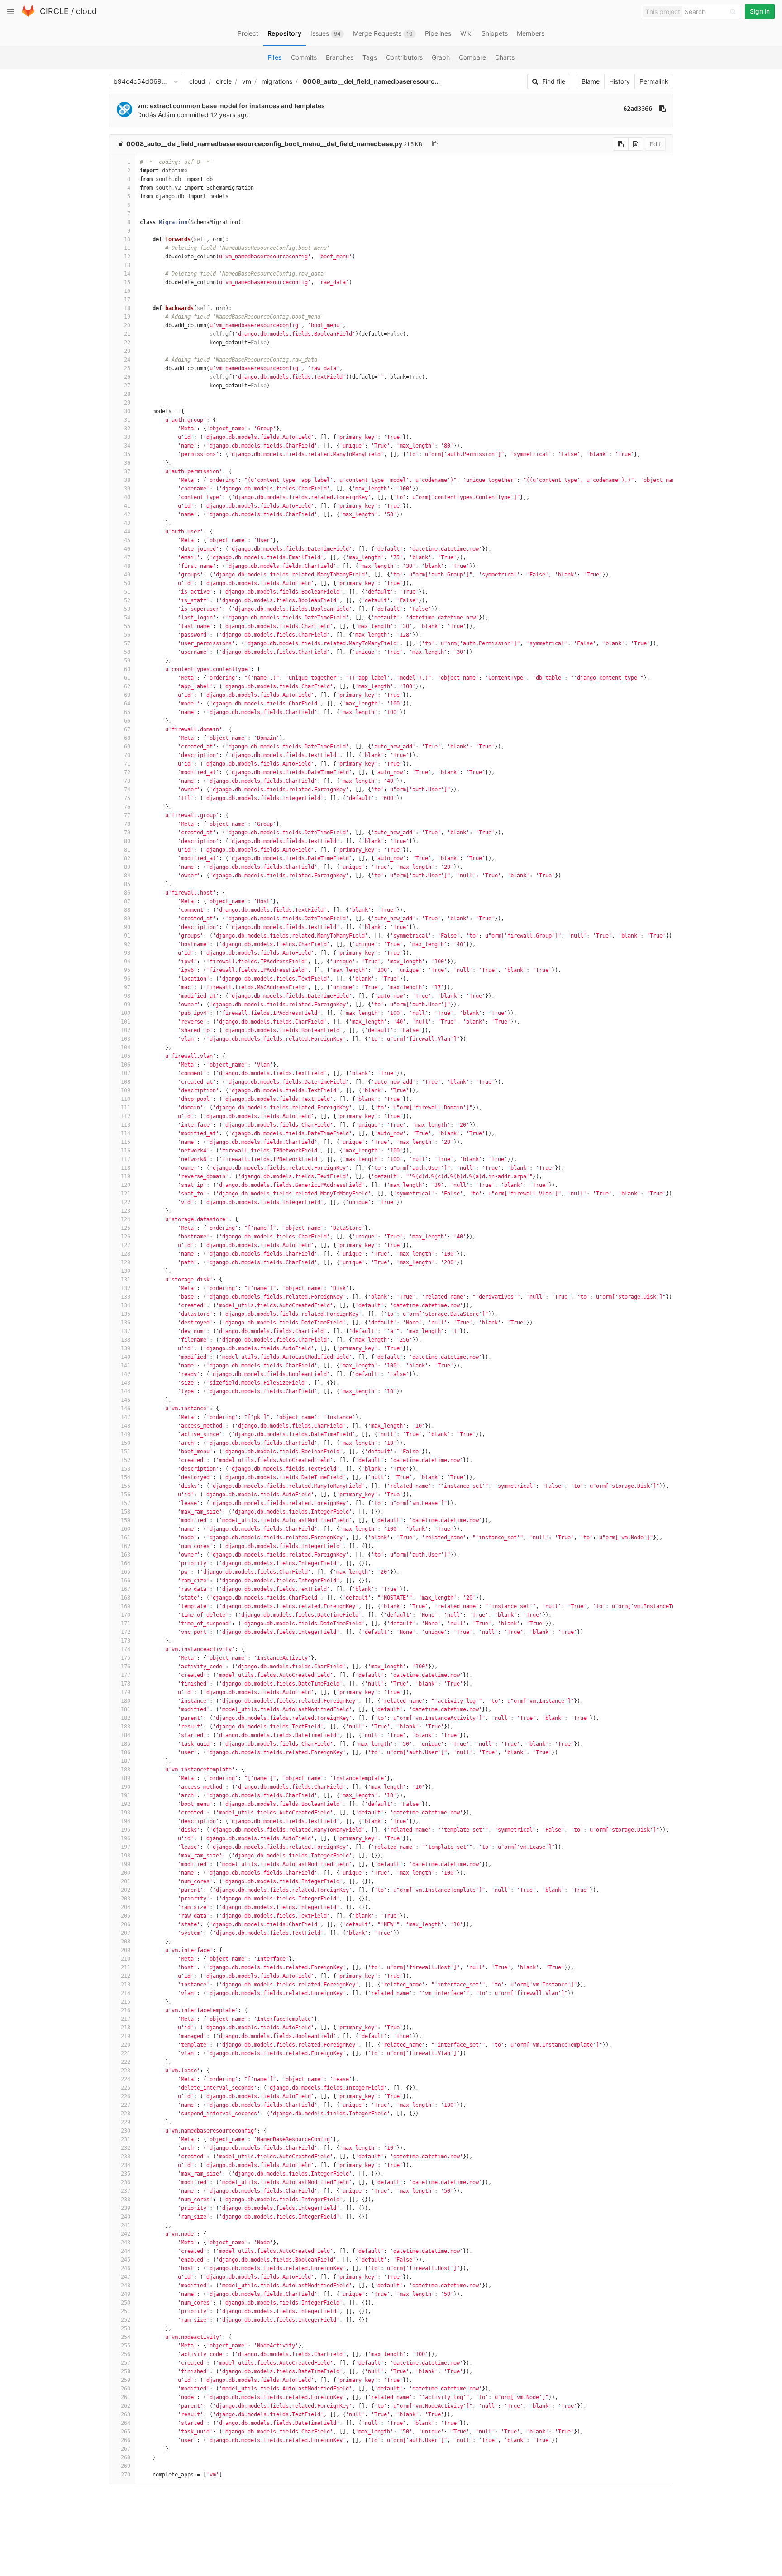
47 (127, 557)
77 (127, 815)
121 (126, 1194)
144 (126, 1391)
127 (126, 1245)
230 (126, 2131)
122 (126, 1202)
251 (126, 2311)
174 (126, 1649)
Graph (441, 57)
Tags (370, 57)
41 (127, 506)
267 (126, 2449)
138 (126, 1340)
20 (127, 325)
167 (126, 1589)
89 (127, 919)
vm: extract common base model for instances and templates (231, 106)
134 (126, 1305)
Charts (505, 57)
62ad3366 (638, 109)
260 (126, 2389)
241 (126, 2225)
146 (126, 1409)
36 (127, 463)
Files (275, 57)
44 (127, 532)
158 (126, 1512)
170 (126, 1615)
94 (127, 962)
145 (126, 1400)
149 (126, 1434)
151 (126, 1452)
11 (127, 248)
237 (126, 2191)
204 (126, 1907)
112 (126, 1116)
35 (127, 454)
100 (126, 1013)
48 (127, 566)
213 (126, 1985)
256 (126, 2354)
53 (127, 609)
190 (126, 1787)
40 (127, 497)
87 (127, 901)
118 (126, 1168)
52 (127, 600)
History (620, 81)
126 (126, 1237)
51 (127, 592)
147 (126, 1417)
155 (126, 1486)
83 (127, 867)
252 (126, 2320)
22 (127, 343)
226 (126, 2096)
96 (127, 979)
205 (126, 1916)
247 (126, 2277)
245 (126, 2260)
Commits (304, 57)
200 (126, 1873)
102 (126, 1030)
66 (127, 721)
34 (127, 446)
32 (127, 429)
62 (127, 686)
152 (126, 1460)
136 (126, 1323)
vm (247, 81)
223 (126, 2071)
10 (127, 239)
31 (127, 420)
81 (127, 850)
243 (126, 2243)
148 (126, 1426)
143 (126, 1383)
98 (127, 996)
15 (127, 282)
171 (126, 1624)
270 (126, 2475)
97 (127, 987)
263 (126, 2414)
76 (127, 807)
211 (126, 1967)
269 (126, 2466)
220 (126, 2045)
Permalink (654, 81)
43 (127, 523)
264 (126, 2423)
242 (126, 2234)
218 (126, 2028)
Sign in (760, 11)
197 (126, 1847)
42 (127, 514)
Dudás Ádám (156, 115)
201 (126, 1881)
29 (127, 403)
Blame (591, 81)
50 (127, 583)
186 (126, 1752)
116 (126, 1151)
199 (126, 1864)
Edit (655, 144)
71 (127, 764)
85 (127, 884)
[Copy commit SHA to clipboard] (663, 109)
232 (126, 2148)
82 (127, 858)
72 (127, 772)
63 (127, 695)
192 (126, 1804)
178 (126, 1684)
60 (127, 669)
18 (127, 308)
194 (126, 1821)
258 (126, 2371)
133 (126, 1297)
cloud (86, 11)
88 (127, 910)
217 (126, 2019)
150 (126, 1443)
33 (127, 437)
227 (126, 2105)
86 (127, 893)
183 (126, 1727)
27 (127, 386)
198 (126, 1856)
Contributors (404, 57)
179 (126, 1692)
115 (126, 1142)
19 (127, 317)
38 (127, 480)
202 (126, 1890)
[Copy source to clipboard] (621, 144)
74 (127, 790)
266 (126, 2440)
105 (126, 1056)
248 (126, 2286)
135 (126, 1314)
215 (126, 2002)
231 (126, 2139)
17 (127, 300)
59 (127, 661)
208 (126, 1942)
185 (126, 1744)
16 (127, 291)
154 (126, 1477)
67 (127, 729)
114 (126, 1133)
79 (127, 833)
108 (126, 1082)
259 (126, 2380)
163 (126, 1555)
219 (126, 2036)
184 (126, 1735)
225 (126, 2088)
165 (126, 1572)
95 (127, 970)
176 (126, 1667)
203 (126, 1899)
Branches (340, 57)
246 (126, 2268)
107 (126, 1073)
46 (127, 549)
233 (126, 2157)
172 (126, 1632)
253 (126, 2328)
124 (126, 1219)
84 (127, 876)
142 (126, 1374)
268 (126, 2457)
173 (126, 1641)
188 (126, 1770)
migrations (277, 81)
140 (126, 1357)
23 (127, 351)
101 (126, 1022)
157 (126, 1503)
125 (126, 1228)
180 (126, 1701)
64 (127, 704)
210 (126, 1959)
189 (126, 1778)
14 (127, 274)
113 (126, 1125)
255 (126, 2346)
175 (126, 1658)
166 (126, 1581)
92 (127, 944)
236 (126, 2182)
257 (126, 2363)
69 (127, 747)
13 (127, 265)
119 (126, 1176)
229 (126, 2122)
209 (126, 1950)
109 (126, 1090)
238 (126, 2200)
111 (126, 1108)
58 (127, 652)
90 (127, 927)
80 (127, 841)
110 (126, 1099)
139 (126, 1348)
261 (126, 2397)
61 (127, 678)
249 (126, 2294)
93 (127, 953)
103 (126, 1039)
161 (126, 1538)
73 (127, 781)
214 (126, 1993)
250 (126, 2303)
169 (126, 1606)
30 (127, 411)
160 (126, 1529)
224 (126, 2079)
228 (126, 2114)
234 (126, 2165)
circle (224, 81)
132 (126, 1288)
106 (126, 1065)
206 (126, 1924)
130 (126, 1271)
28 (127, 394)
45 (127, 540)
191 (126, 1795)
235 (126, 2174)
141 (126, 1366)
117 (126, 1159)
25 (127, 368)
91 (127, 936)
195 (126, 1830)
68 (127, 738)
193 (126, 1813)
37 (127, 471)
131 (126, 1280)
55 (127, 626)
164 (126, 1563)
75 (127, 798)
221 (126, 2053)
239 (126, 2208)
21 (127, 334)
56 (127, 635)
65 (127, 712)
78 (127, 824)
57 (127, 643)
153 (126, 1469)
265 (126, 2432)
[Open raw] (636, 144)
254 (126, 2337)
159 (126, 1520)
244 (126, 2251)
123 (126, 1211)
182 (126, 1718)
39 (127, 489)
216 (126, 2010)
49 (127, 575)
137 (126, 1331)
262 (126, 2406)
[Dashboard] (28, 15)
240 (126, 2217)
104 (126, 1048)
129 (126, 1262)
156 (126, 1495)
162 (126, 1546)
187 (126, 1761)
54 (127, 618)
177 (126, 1675)
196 (126, 1838)
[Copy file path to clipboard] (435, 144)
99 (127, 1005)
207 (126, 1933)
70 (127, 755)
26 (127, 377)
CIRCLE (54, 11)
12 (127, 257)
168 (126, 1598)
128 (126, 1254)
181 (126, 1709)
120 (126, 1185)
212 (126, 1976)
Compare (472, 57)
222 (126, 2062)
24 (127, 360)
